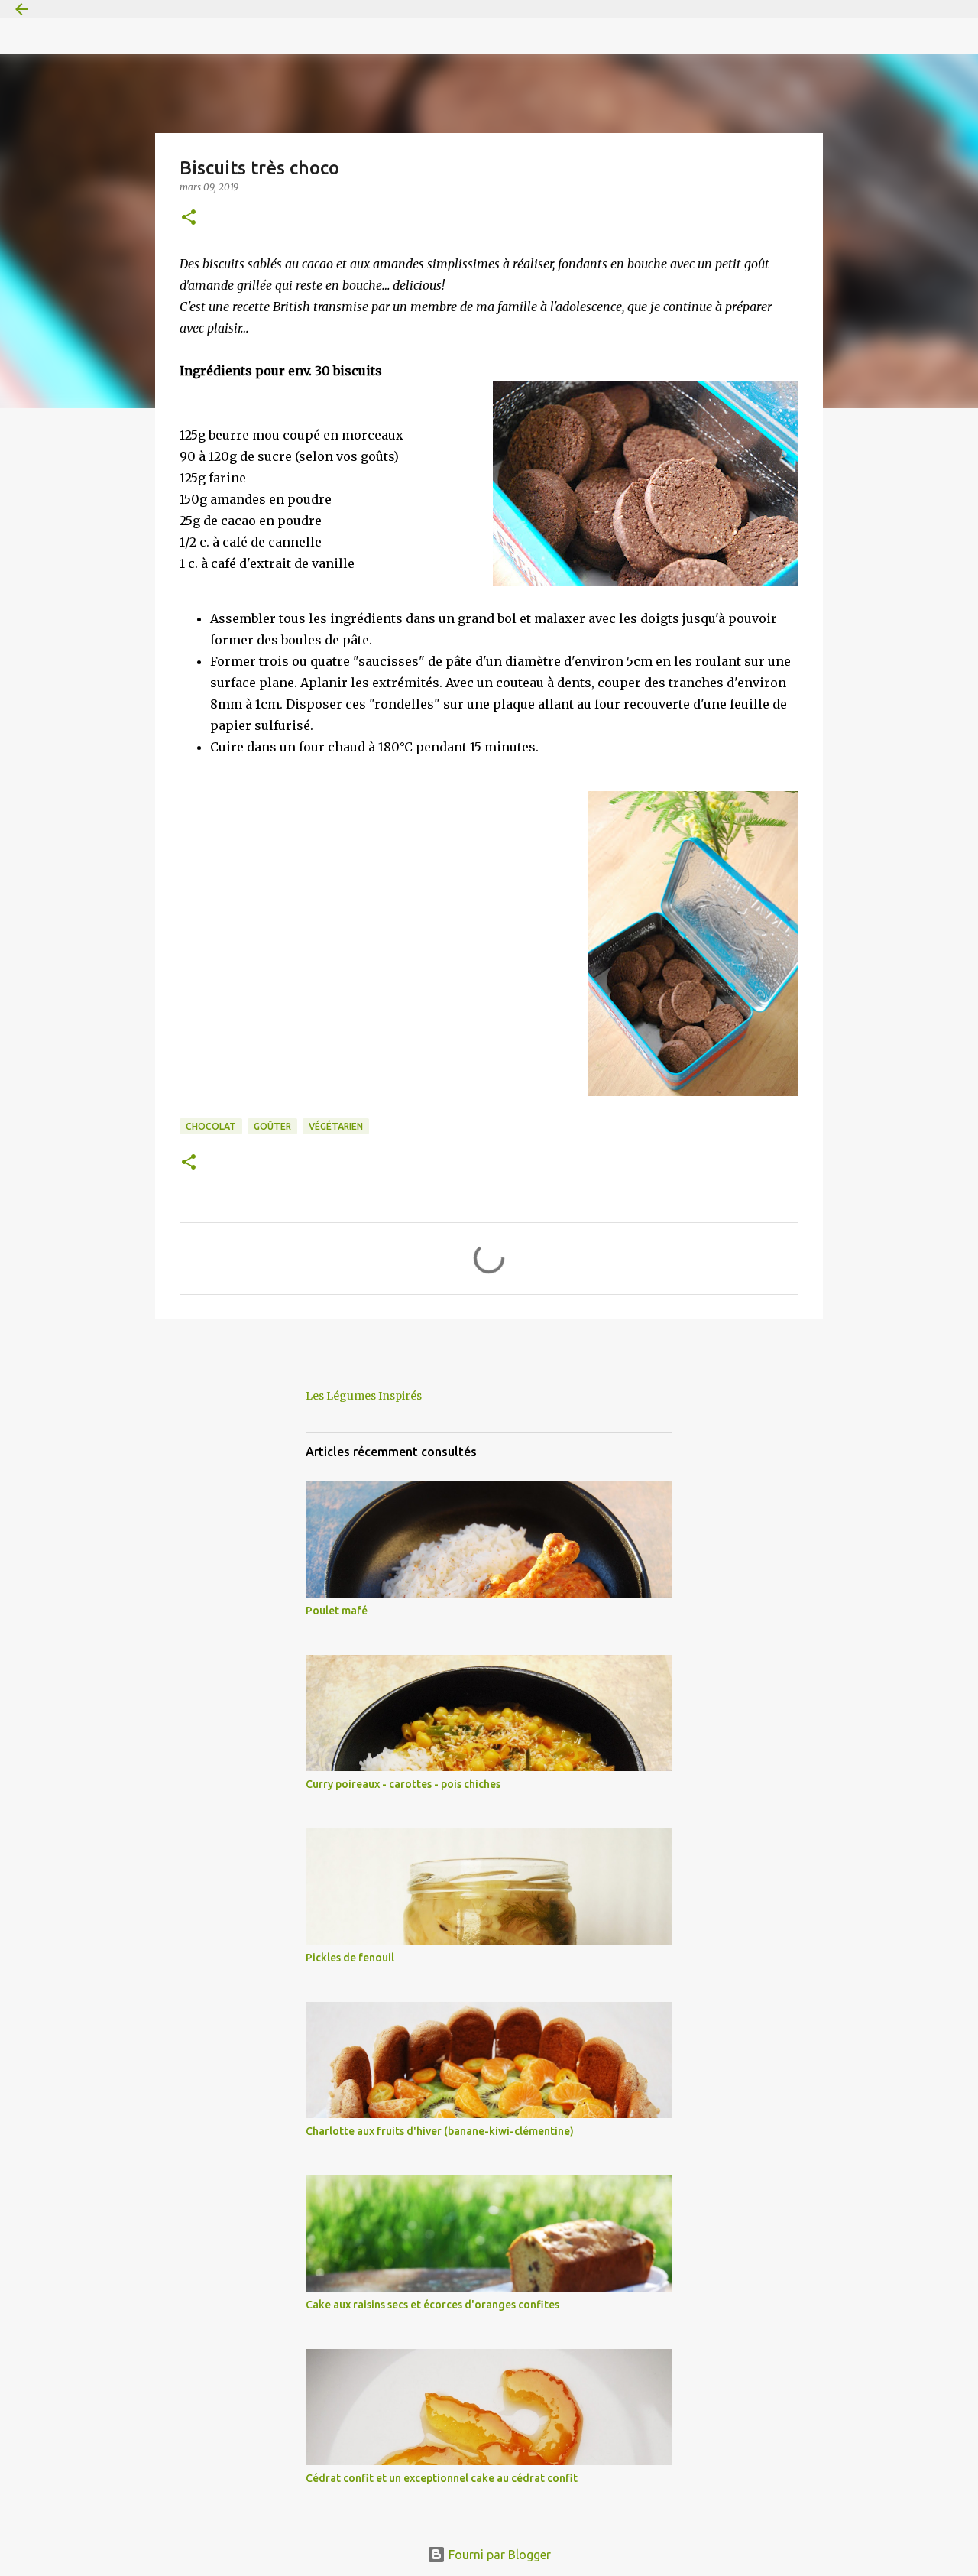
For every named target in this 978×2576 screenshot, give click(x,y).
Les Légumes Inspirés (364, 1396)
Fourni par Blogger (498, 2555)
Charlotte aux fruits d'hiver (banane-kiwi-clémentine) (440, 2131)
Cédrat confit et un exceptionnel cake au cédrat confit (442, 2478)
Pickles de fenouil (350, 1958)
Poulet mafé (337, 1611)
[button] (189, 218)
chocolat (211, 1126)
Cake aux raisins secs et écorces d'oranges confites (432, 2305)
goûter (272, 1126)
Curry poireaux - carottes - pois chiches (403, 1784)
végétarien (336, 1126)
